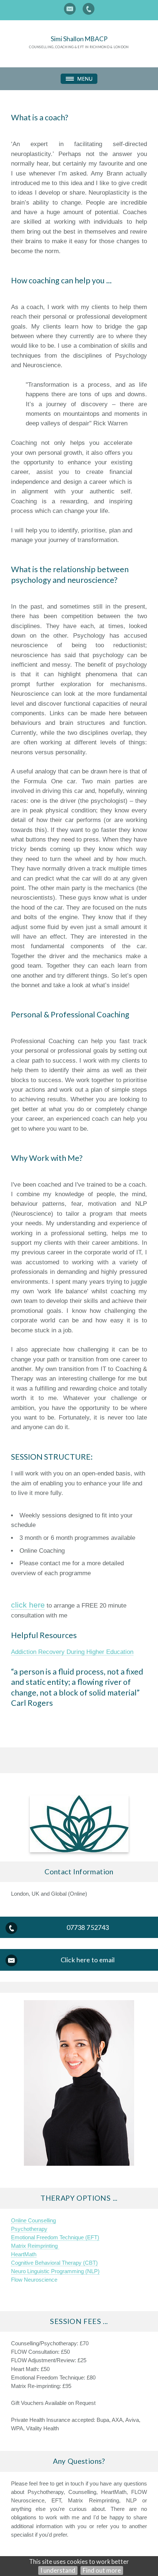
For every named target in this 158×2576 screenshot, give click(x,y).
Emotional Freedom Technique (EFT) (55, 2237)
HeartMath (24, 2254)
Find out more (102, 2570)
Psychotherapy (29, 2229)
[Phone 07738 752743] (89, 9)
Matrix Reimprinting (35, 2246)
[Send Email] (70, 9)
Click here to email (88, 1960)
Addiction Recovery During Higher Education (72, 1652)
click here (28, 1605)
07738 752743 (88, 1927)
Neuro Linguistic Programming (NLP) (55, 2271)
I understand (58, 2570)
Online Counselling (33, 2220)
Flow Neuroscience (34, 2280)
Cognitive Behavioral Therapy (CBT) (54, 2263)
